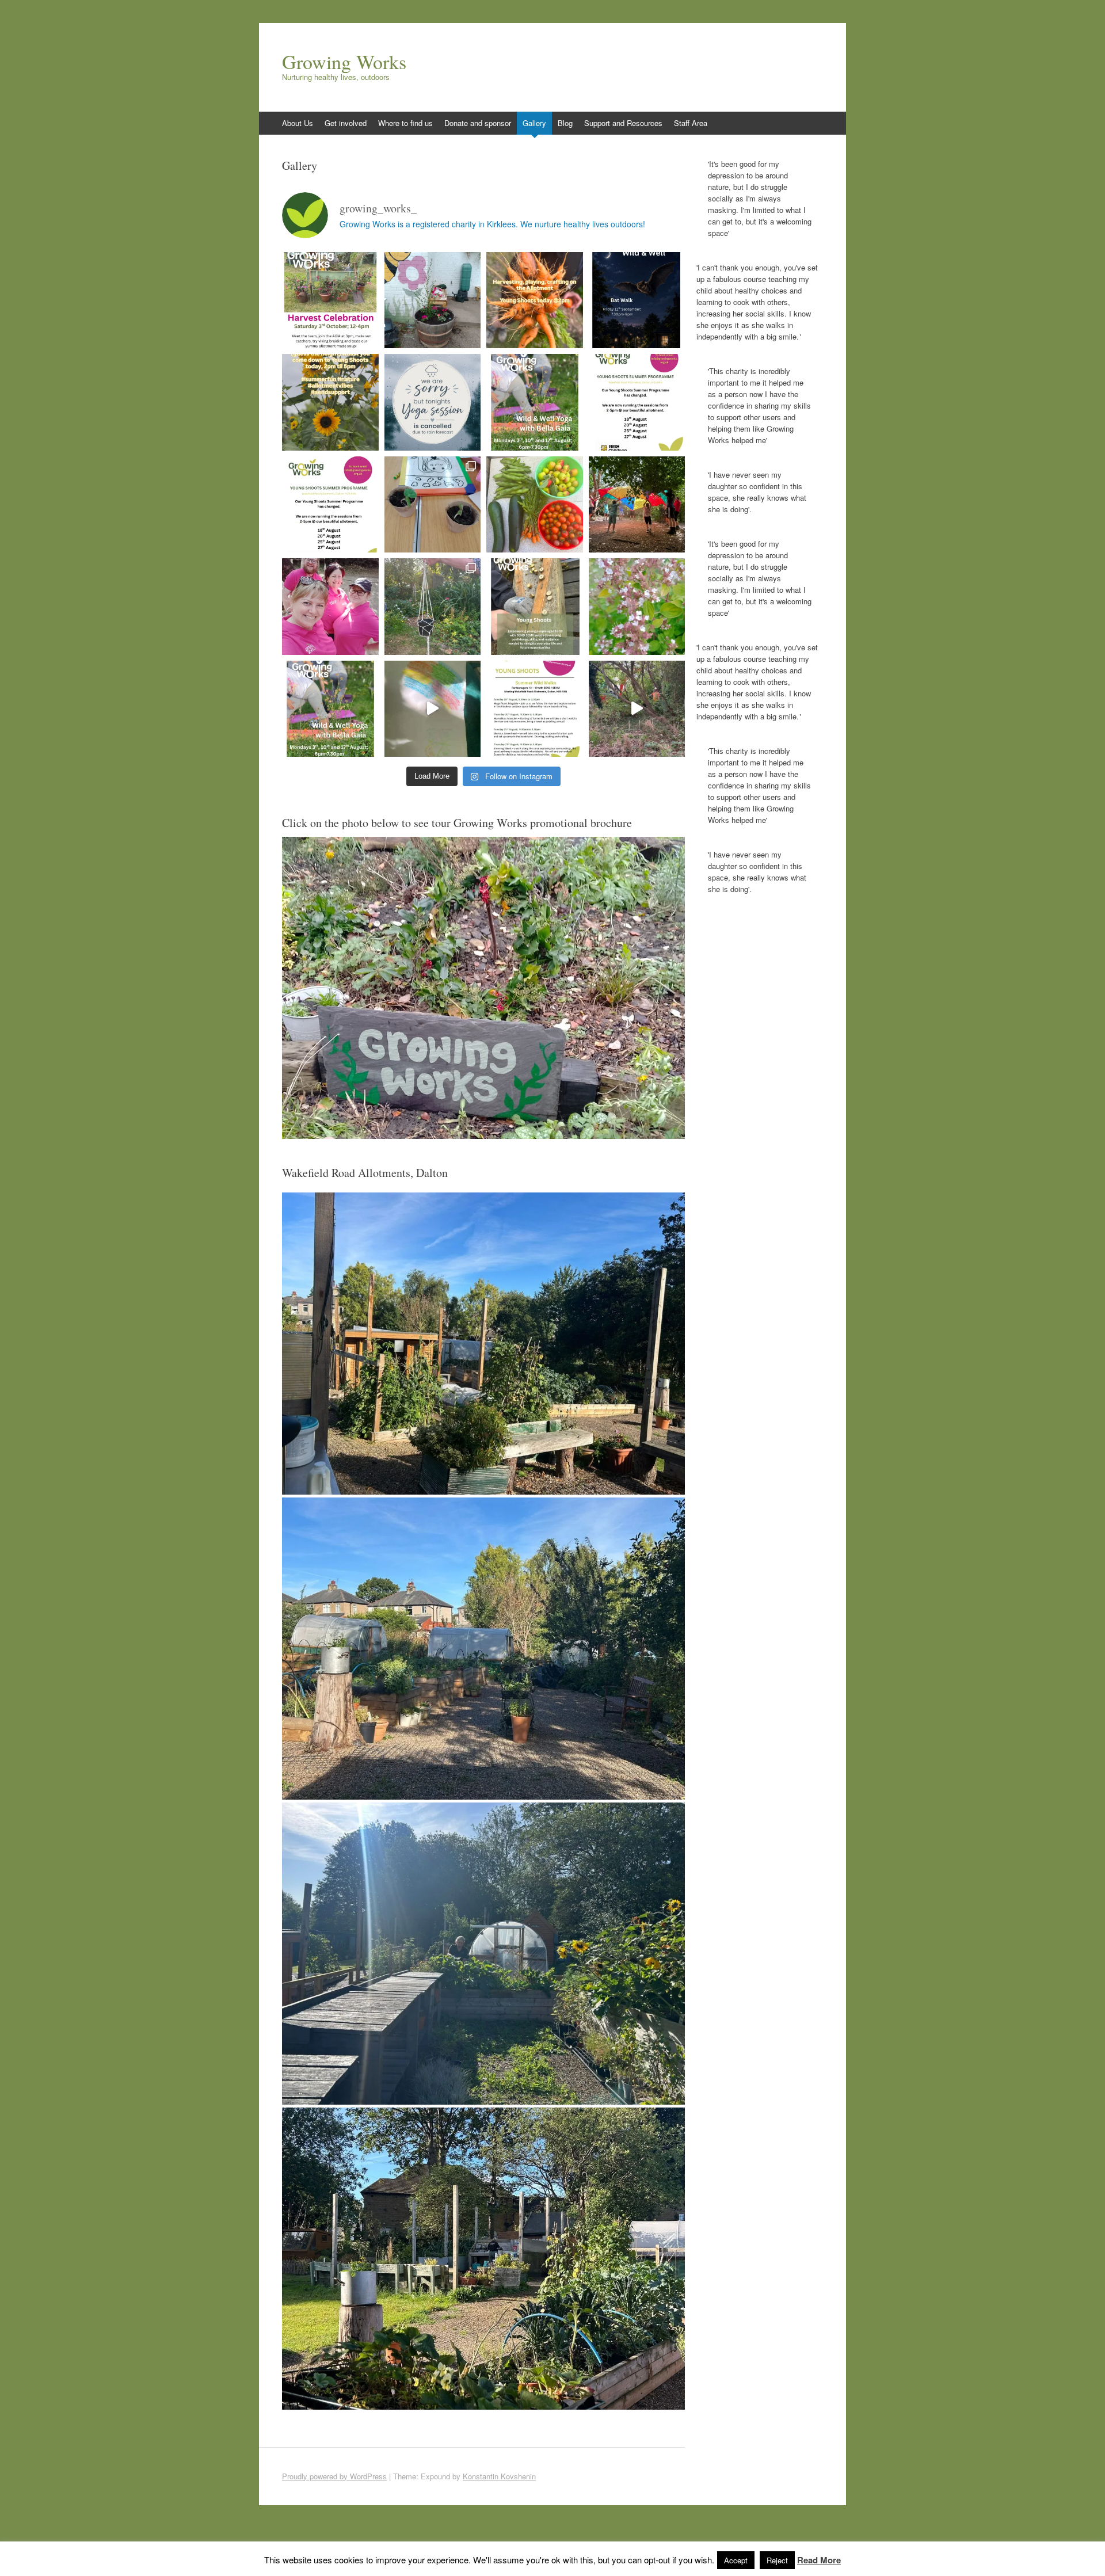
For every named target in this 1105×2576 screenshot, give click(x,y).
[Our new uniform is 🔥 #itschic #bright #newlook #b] (330, 607)
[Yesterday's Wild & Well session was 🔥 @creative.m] (433, 607)
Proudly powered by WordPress (334, 2476)
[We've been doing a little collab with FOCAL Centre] (433, 505)
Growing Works (344, 62)
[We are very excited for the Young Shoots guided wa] (535, 607)
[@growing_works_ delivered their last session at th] (433, 300)
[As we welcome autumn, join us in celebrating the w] (330, 300)
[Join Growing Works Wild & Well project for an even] (637, 300)
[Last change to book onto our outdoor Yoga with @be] (535, 402)
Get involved (346, 123)
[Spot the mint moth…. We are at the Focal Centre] (637, 607)
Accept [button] (736, 2560)
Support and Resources (623, 123)
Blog (565, 123)
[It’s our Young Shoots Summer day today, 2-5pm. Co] (330, 402)
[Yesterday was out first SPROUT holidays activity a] (433, 709)
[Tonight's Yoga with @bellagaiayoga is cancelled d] (433, 402)
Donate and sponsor (478, 123)
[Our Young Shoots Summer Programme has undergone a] (330, 505)
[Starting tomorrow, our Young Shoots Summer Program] (637, 402)
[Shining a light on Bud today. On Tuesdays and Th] (535, 505)
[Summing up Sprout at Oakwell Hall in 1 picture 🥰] (637, 505)
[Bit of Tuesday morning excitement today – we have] (637, 709)
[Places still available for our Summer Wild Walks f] (535, 709)
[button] (483, 1344)
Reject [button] (777, 2560)
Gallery (534, 123)
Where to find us (405, 123)
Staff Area (691, 123)
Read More (819, 2560)
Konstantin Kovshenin (499, 2476)
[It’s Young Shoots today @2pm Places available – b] (535, 300)
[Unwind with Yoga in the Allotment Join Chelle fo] (330, 709)
